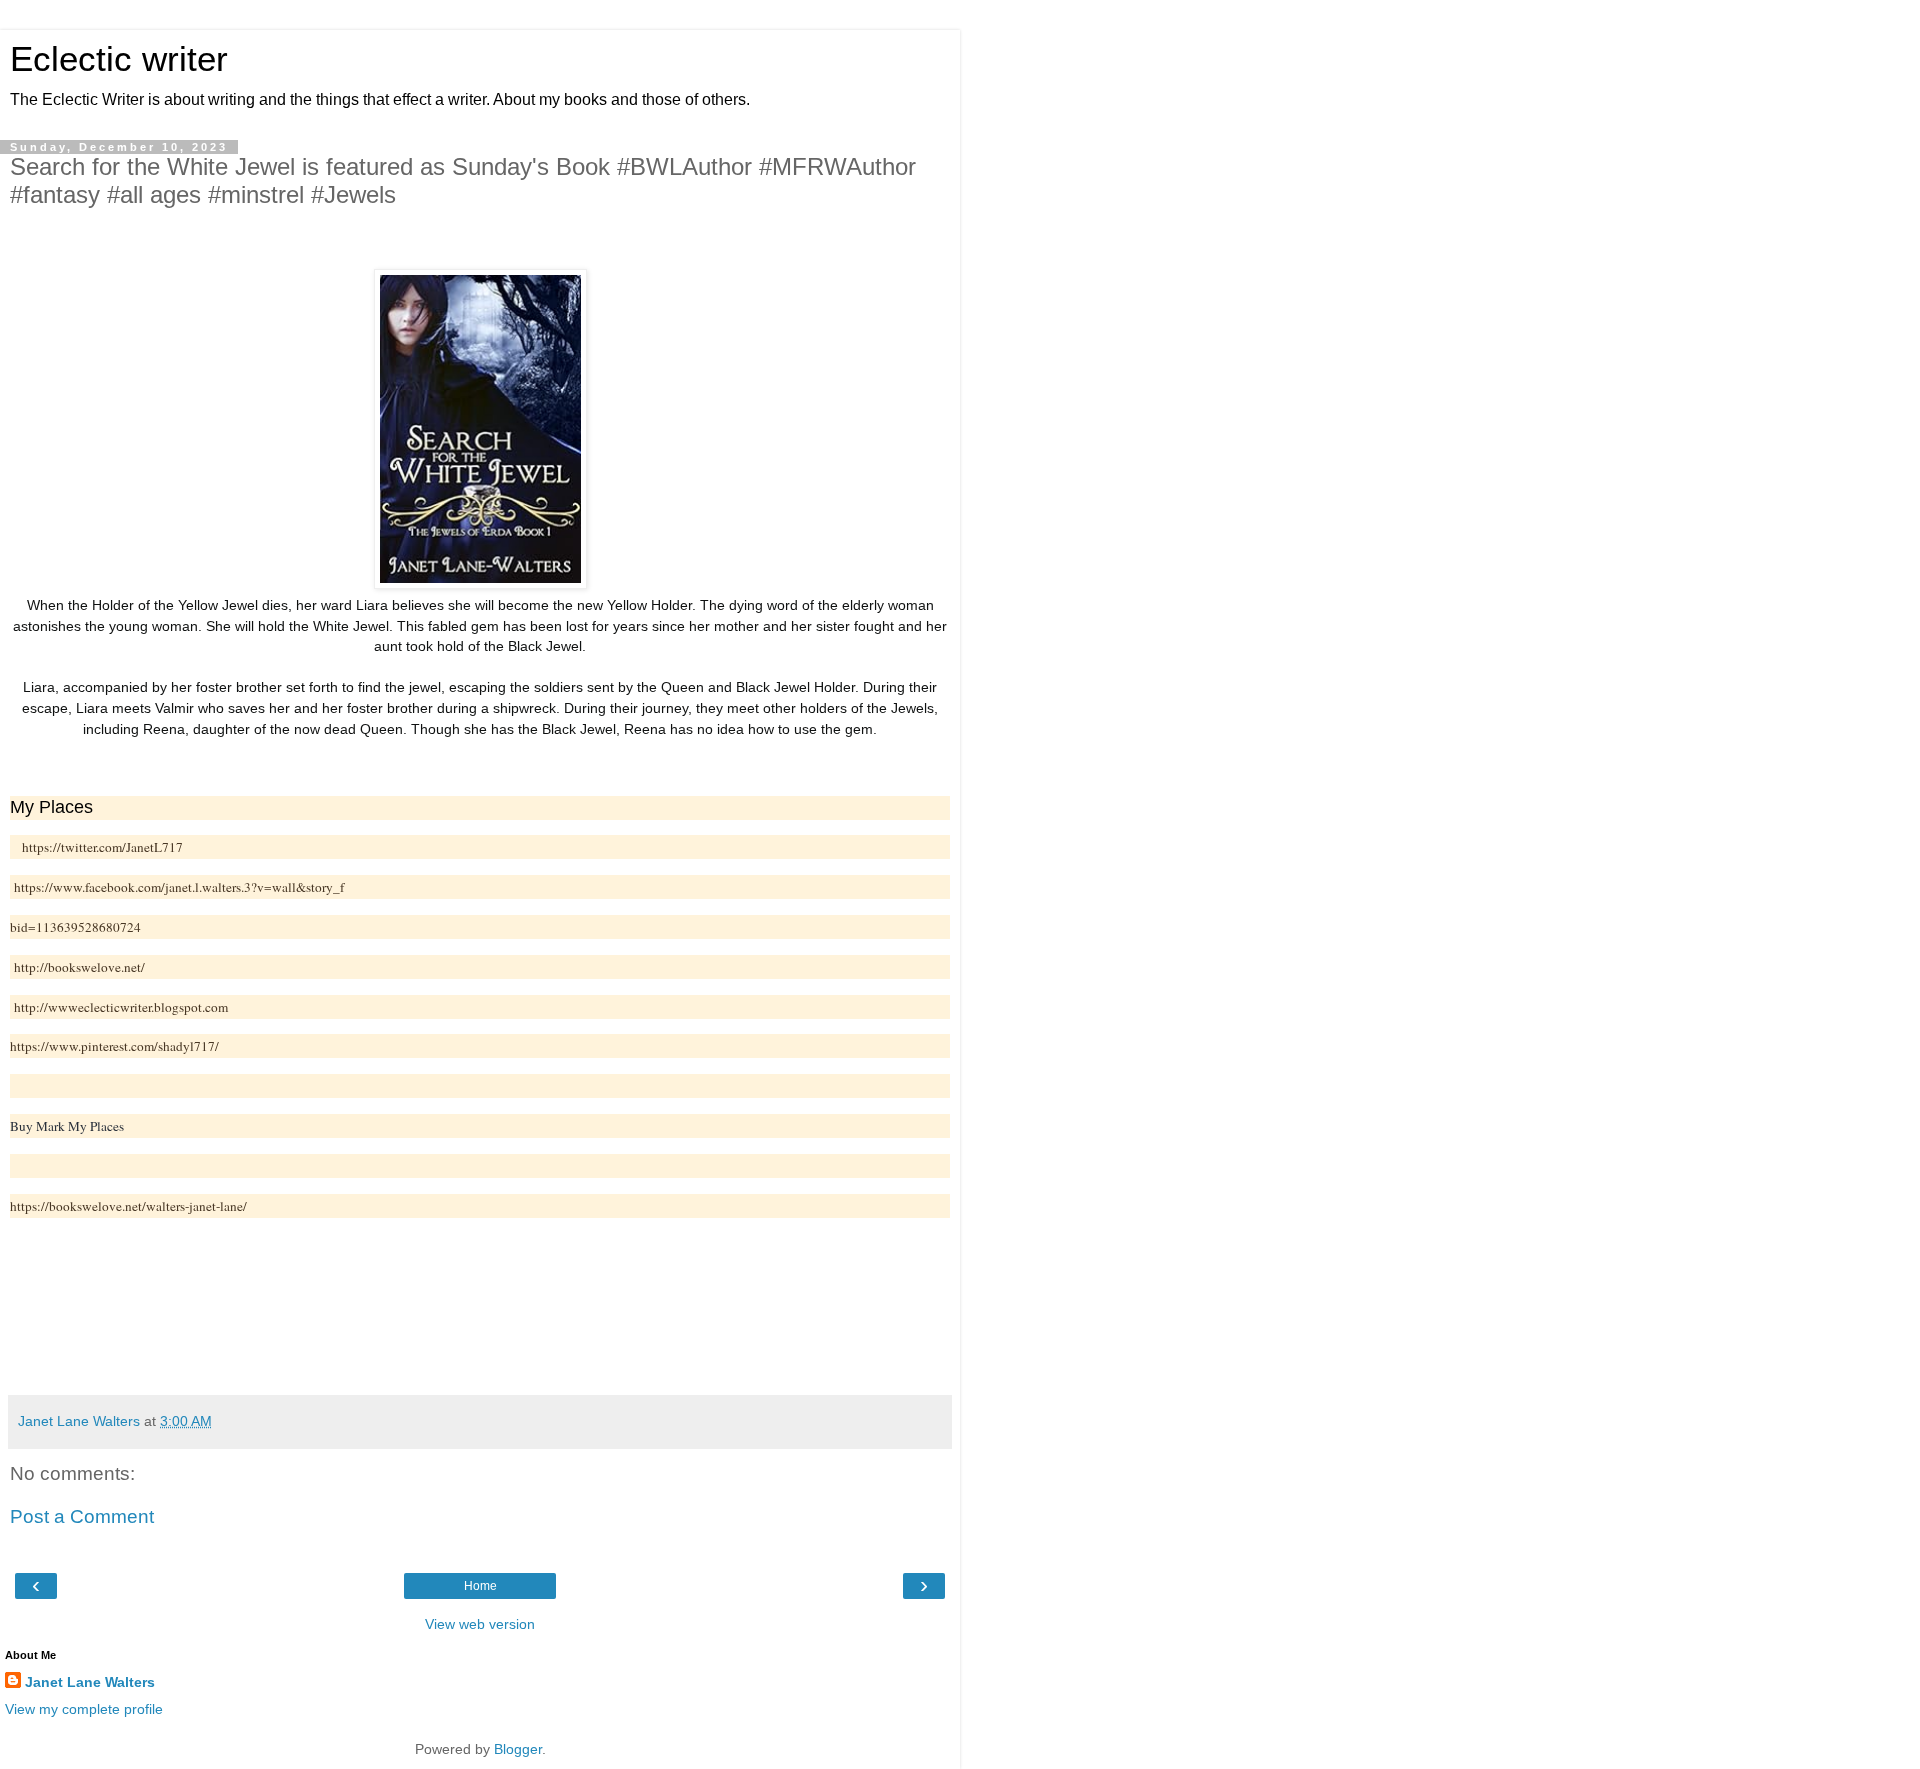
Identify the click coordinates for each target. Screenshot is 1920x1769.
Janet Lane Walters (90, 1682)
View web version (480, 1624)
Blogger (518, 1749)
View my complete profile (84, 1709)
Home (480, 1586)
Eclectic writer (119, 59)
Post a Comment (82, 1516)
